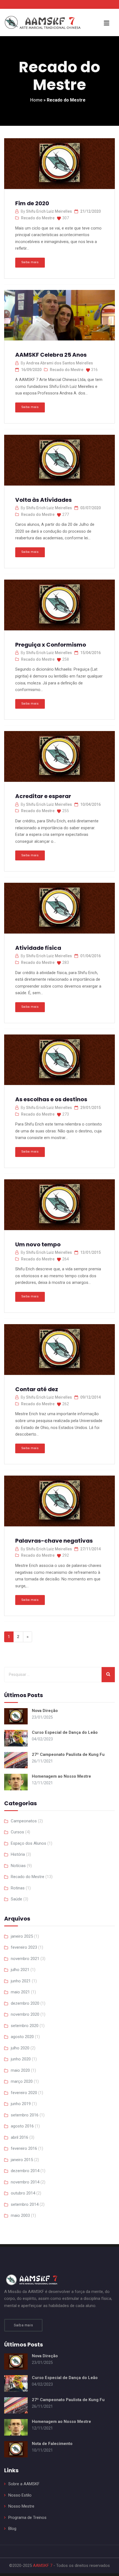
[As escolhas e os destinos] (59, 1062)
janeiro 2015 (22, 2160)
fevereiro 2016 (24, 2148)
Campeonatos (24, 1821)
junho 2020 (21, 2059)
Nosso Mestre (21, 2506)
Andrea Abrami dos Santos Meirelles (59, 363)
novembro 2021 (25, 1959)
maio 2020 (20, 2070)
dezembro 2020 (25, 2003)
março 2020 (22, 2081)
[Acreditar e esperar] (59, 758)
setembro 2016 (25, 2115)
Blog (12, 2529)
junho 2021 (21, 1981)
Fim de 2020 (32, 203)
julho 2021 (20, 1970)
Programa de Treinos (27, 2518)
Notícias (18, 1866)
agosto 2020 (22, 2037)
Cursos (17, 1832)
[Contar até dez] (59, 1351)
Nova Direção (45, 1711)
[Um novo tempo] (59, 1206)
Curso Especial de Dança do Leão (65, 1732)
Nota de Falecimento (52, 2444)
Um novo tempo (38, 1244)
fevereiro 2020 (24, 2093)
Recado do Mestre (38, 218)
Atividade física (38, 948)
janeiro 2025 (22, 1936)
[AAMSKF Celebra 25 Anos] (59, 317)
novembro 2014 (25, 2182)
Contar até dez (37, 1389)
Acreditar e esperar (43, 796)
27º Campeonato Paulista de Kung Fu (68, 1754)
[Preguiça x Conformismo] (59, 607)
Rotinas (18, 1888)
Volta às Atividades (43, 500)
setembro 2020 (25, 2026)
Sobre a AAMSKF (24, 2484)
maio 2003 (20, 2215)
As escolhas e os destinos (51, 1099)
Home (36, 100)
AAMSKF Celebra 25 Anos (51, 355)
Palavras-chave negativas (54, 1541)
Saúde (16, 1899)
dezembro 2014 (25, 2171)
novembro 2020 (25, 2014)
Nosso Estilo (20, 2495)
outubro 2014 (23, 2193)
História (18, 1854)
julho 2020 (20, 2048)
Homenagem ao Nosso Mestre (61, 1776)
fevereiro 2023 (24, 1947)
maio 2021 (20, 1992)
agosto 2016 (22, 2126)
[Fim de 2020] (59, 165)
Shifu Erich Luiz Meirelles (49, 211)
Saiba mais (30, 262)
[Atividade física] (59, 910)
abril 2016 (20, 2137)
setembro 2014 (25, 2204)
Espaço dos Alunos (29, 1843)
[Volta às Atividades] (59, 462)
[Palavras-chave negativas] (59, 1503)
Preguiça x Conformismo (51, 645)
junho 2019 (21, 2104)
